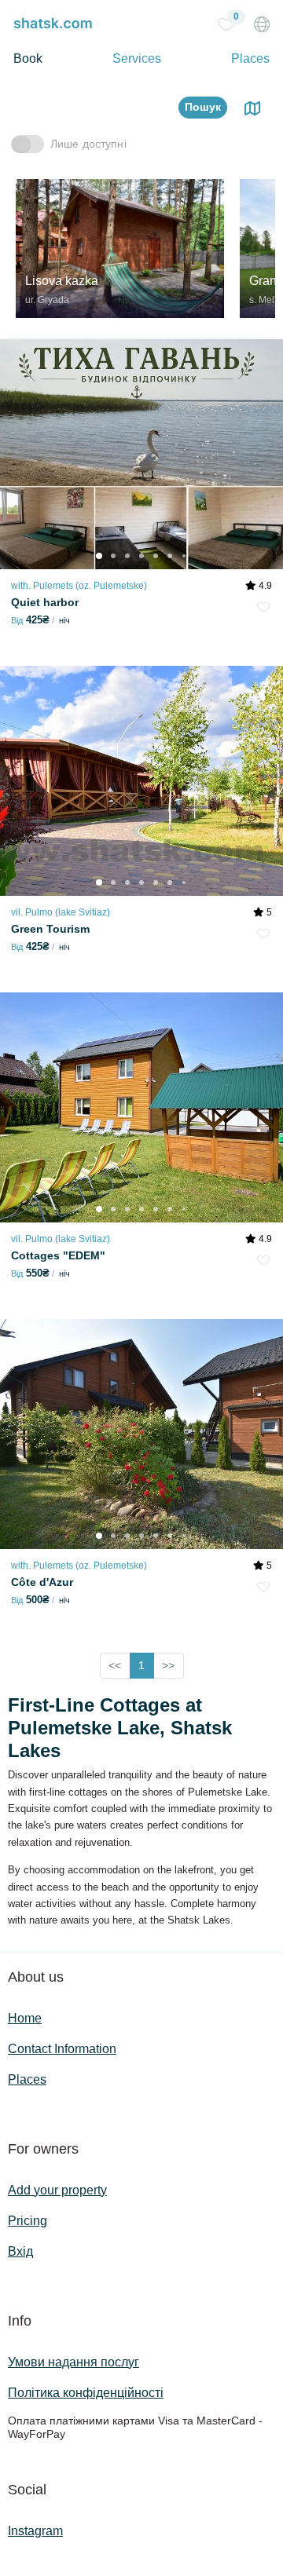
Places (250, 58)
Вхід (20, 2251)
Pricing (28, 2221)
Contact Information (62, 2049)
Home (25, 2018)
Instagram (35, 2531)
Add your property (57, 2190)
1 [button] (141, 1665)
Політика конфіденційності (86, 2393)
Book (28, 58)
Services (137, 58)
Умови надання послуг (74, 2362)
